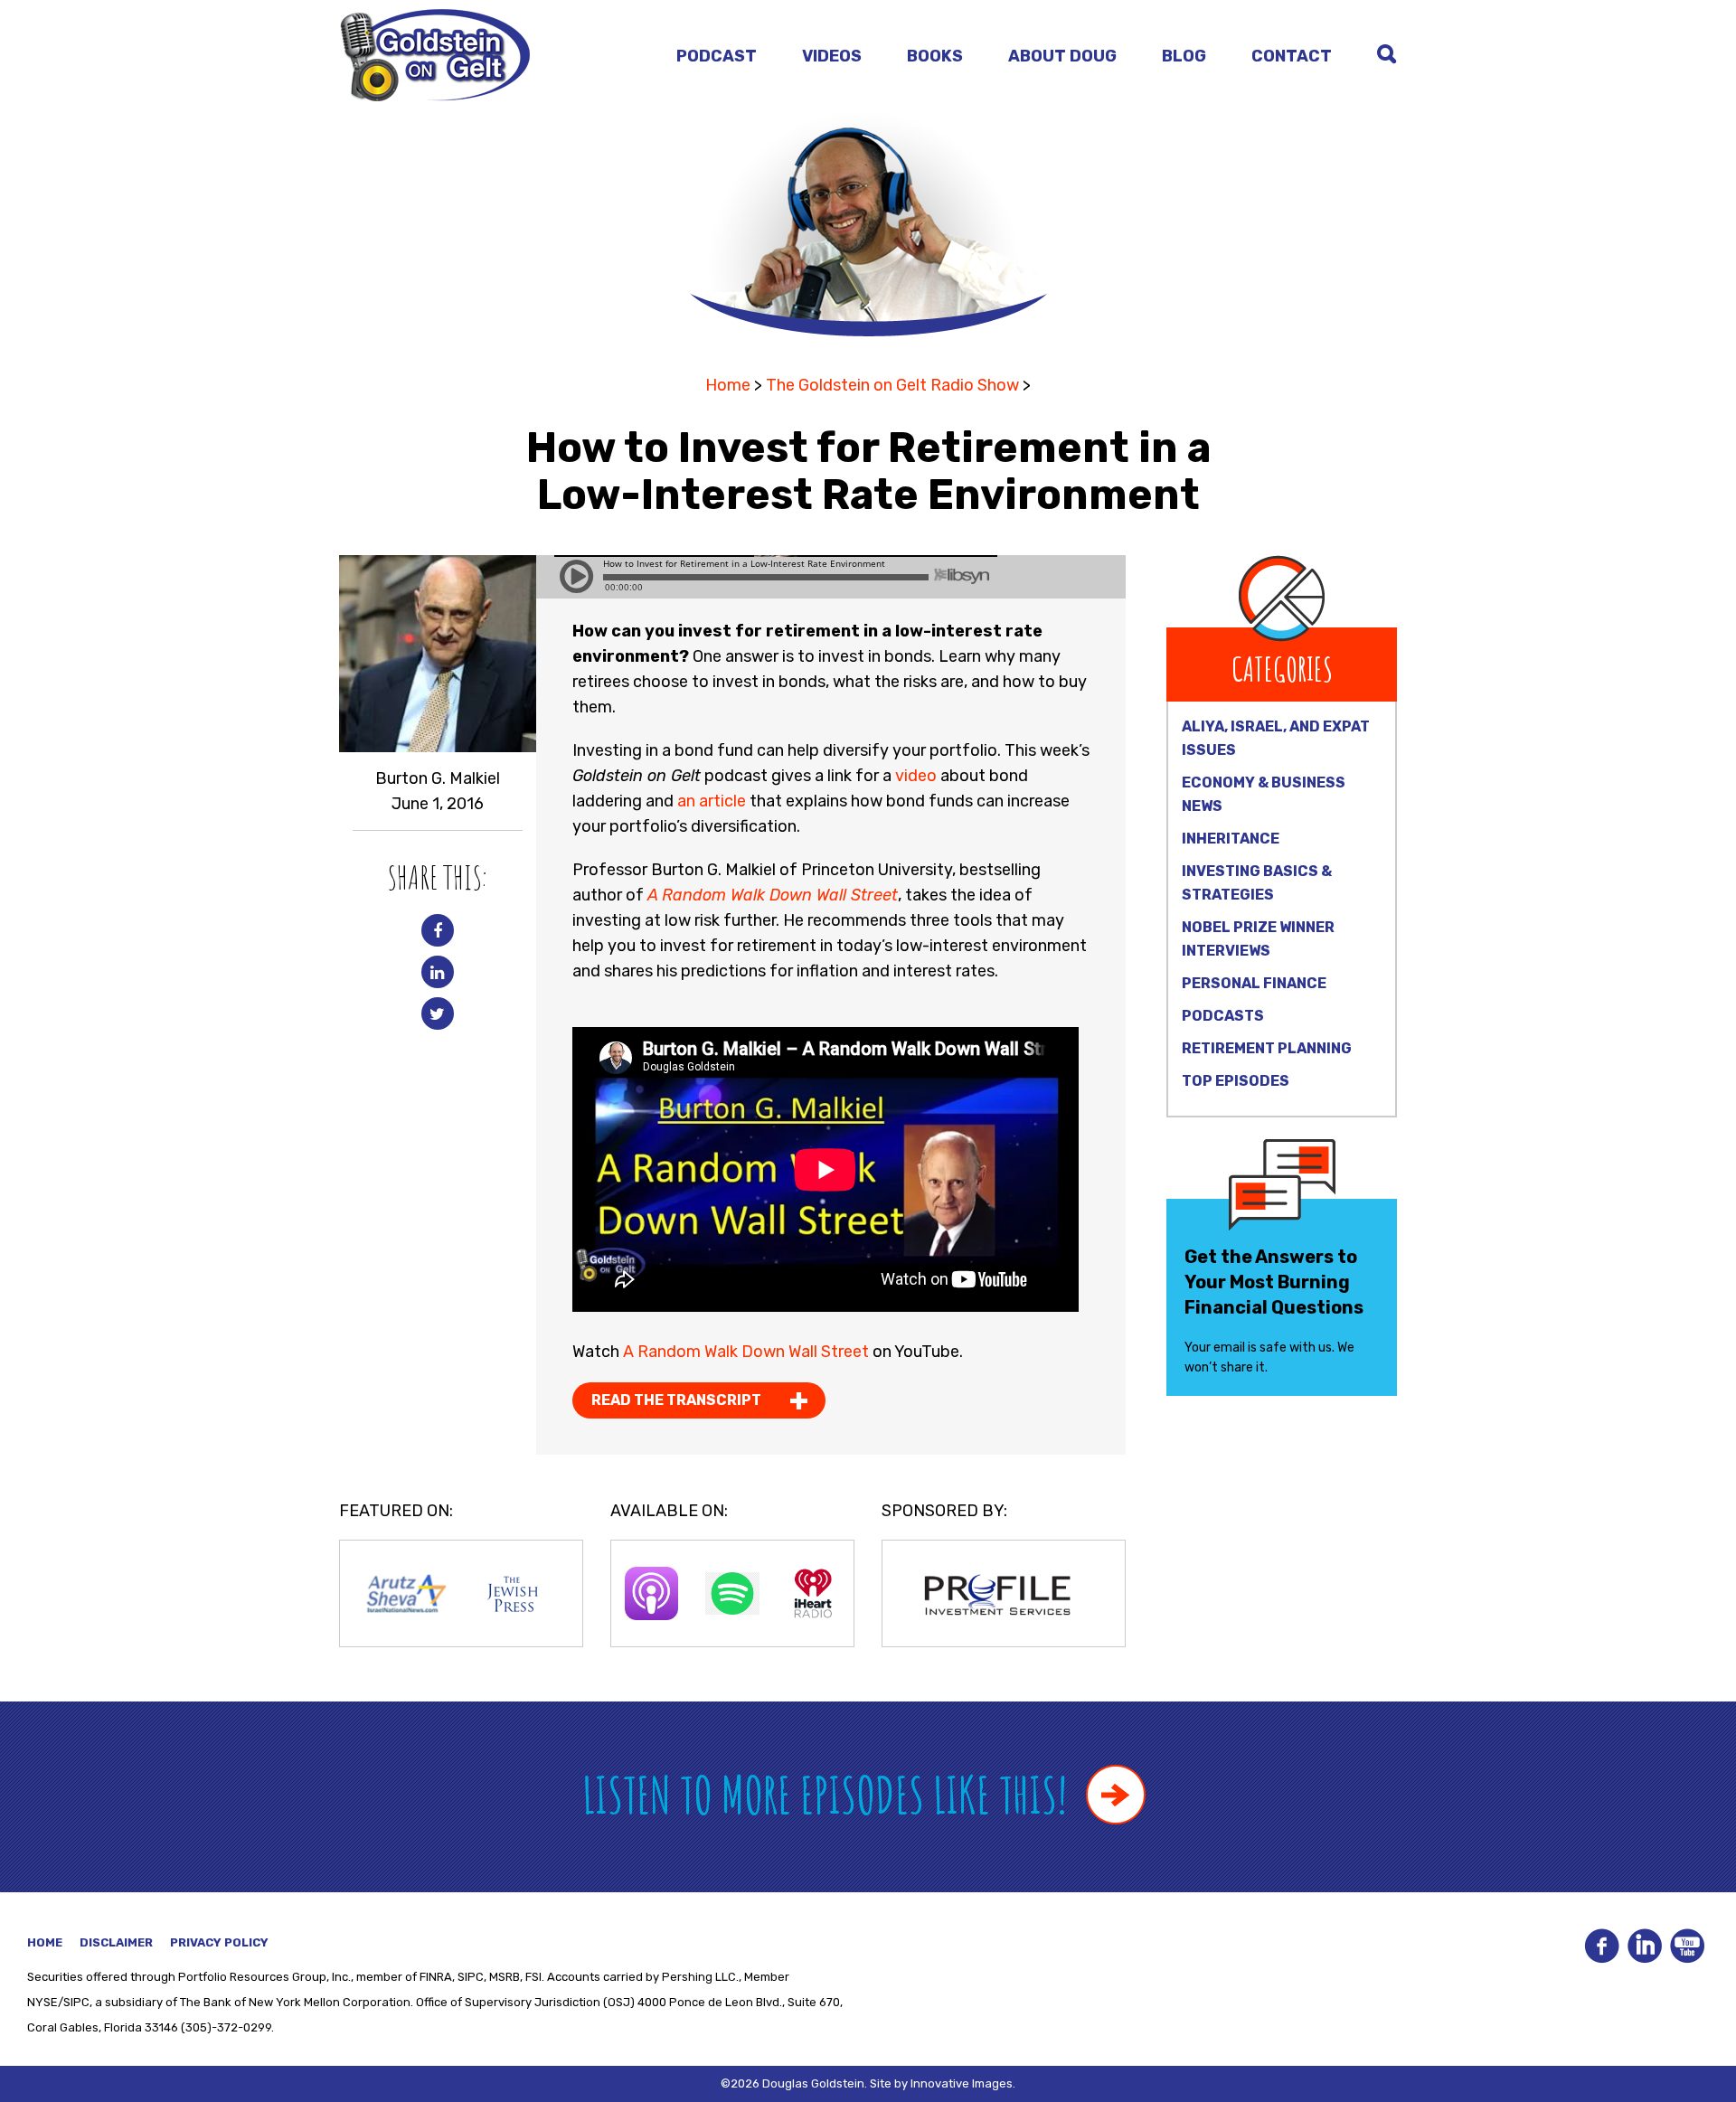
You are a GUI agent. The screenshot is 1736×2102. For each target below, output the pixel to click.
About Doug (1062, 56)
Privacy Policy (219, 1942)
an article (712, 801)
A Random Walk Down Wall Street (746, 1352)
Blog (1184, 56)
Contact (1292, 56)
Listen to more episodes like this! (830, 1794)
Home (728, 385)
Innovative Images (962, 2083)
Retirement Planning (1267, 1048)
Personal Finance (1254, 983)
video (916, 776)
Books (935, 56)
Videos (832, 56)
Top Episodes (1236, 1081)
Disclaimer (116, 1942)
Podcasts (1223, 1016)
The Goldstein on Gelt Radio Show (892, 385)
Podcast (717, 56)
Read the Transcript (676, 1400)
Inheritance (1231, 839)
